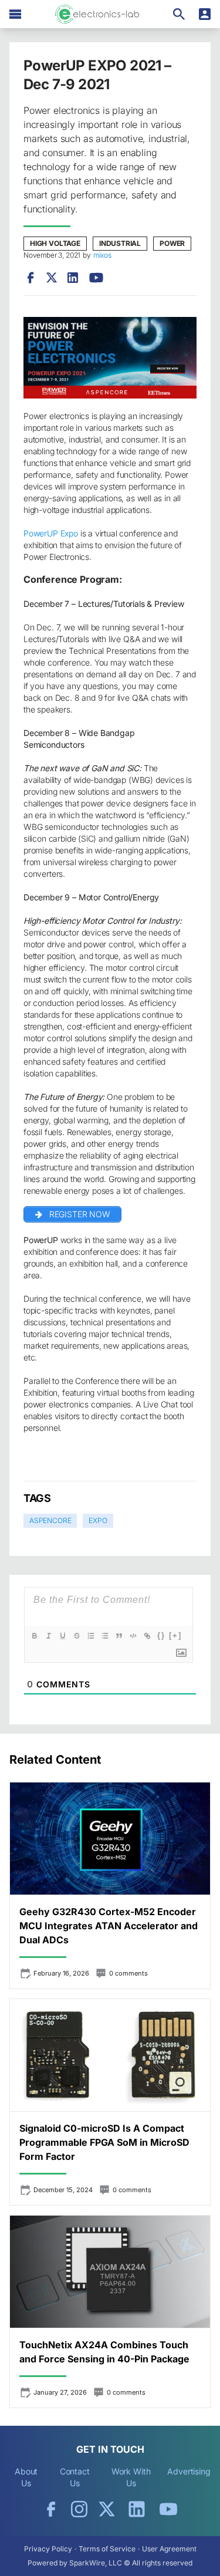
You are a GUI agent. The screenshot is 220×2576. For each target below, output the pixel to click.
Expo (98, 1520)
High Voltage (55, 243)
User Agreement (169, 2549)
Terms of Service (107, 2549)
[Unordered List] (105, 1636)
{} (161, 1635)
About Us (26, 2477)
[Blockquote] (119, 1636)
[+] (175, 1635)
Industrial (120, 243)
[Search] (179, 14)
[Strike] (77, 1636)
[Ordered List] (91, 1636)
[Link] (147, 1636)
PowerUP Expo (51, 533)
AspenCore (50, 1520)
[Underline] (63, 1636)
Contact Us (75, 2477)
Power (172, 243)
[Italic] (49, 1636)
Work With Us (131, 2477)
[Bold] (35, 1636)
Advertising (189, 2471)
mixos (102, 255)
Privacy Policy (48, 2549)
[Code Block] (133, 1636)
